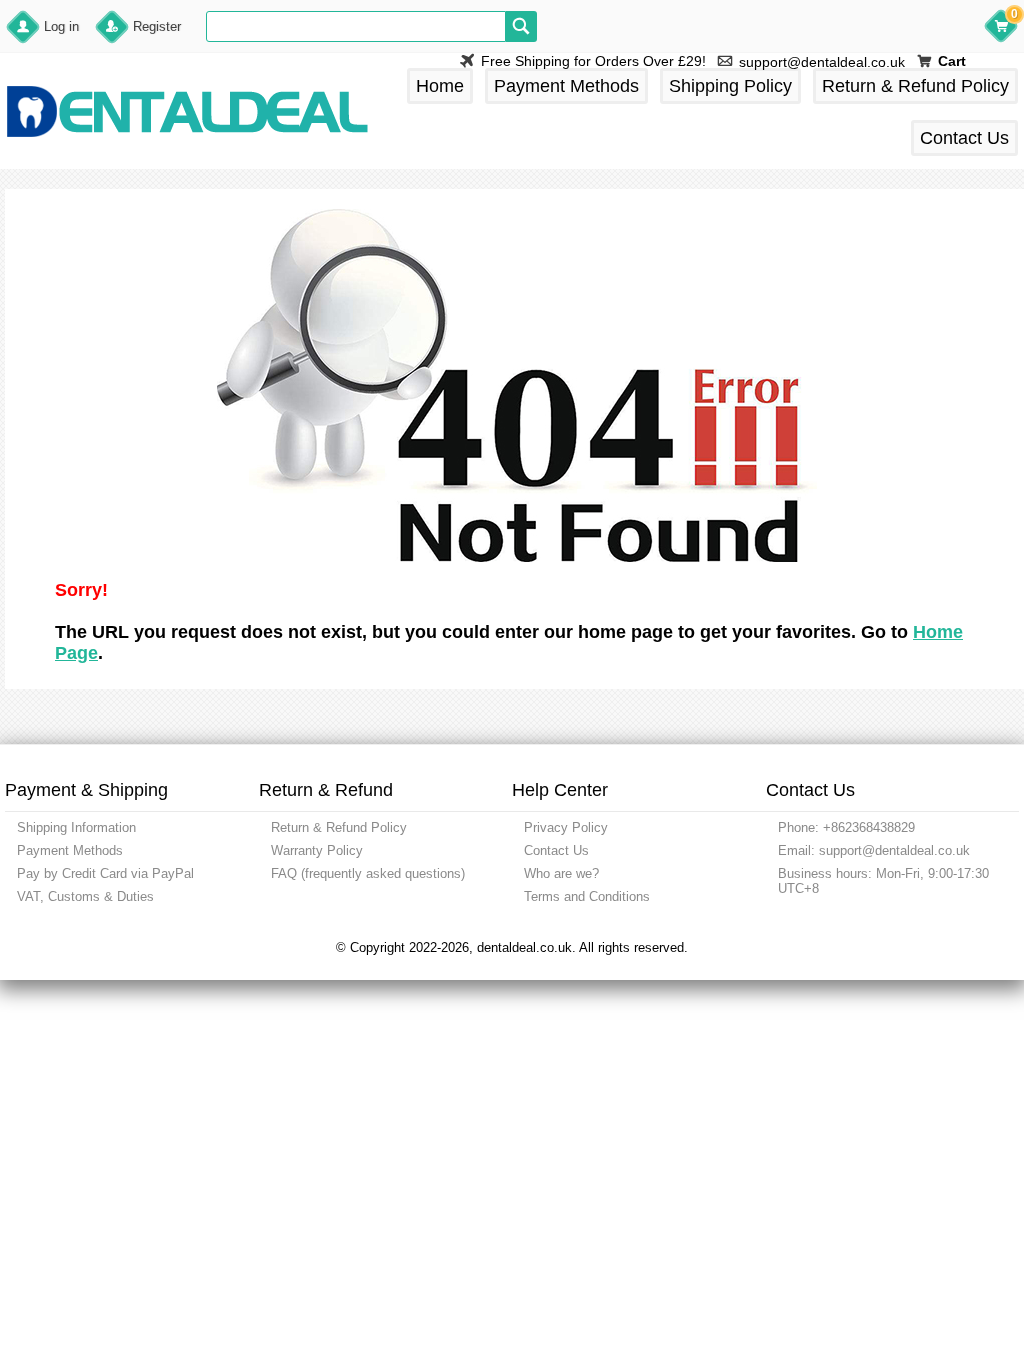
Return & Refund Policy (915, 86)
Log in (61, 26)
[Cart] (1001, 29)
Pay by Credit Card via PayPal (105, 873)
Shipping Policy (730, 86)
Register (157, 26)
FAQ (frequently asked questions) (368, 873)
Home (440, 86)
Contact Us (964, 138)
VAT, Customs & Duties (85, 896)
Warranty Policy (317, 850)
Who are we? (561, 873)
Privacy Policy (566, 827)
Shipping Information (76, 827)
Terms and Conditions (587, 896)
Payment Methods (566, 86)
